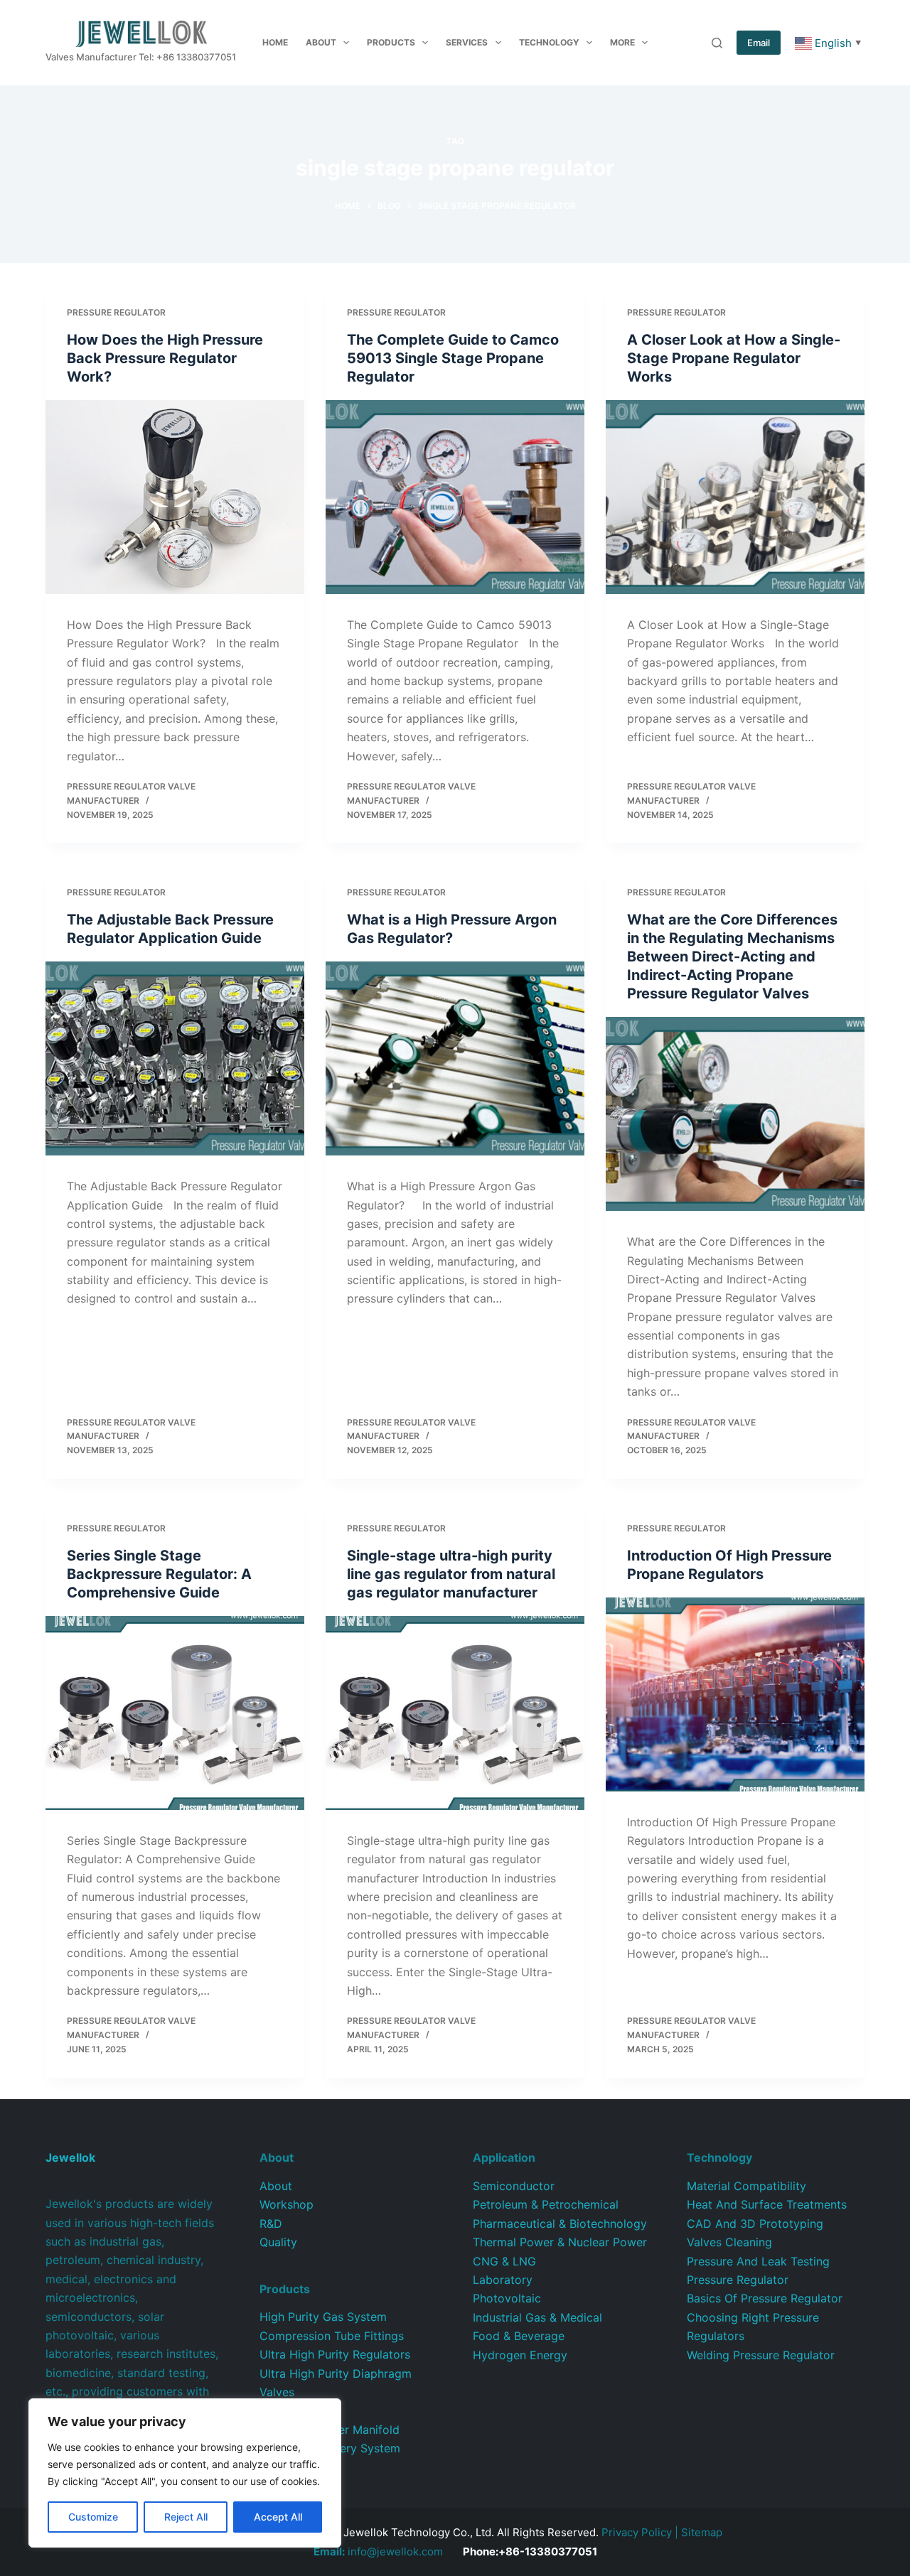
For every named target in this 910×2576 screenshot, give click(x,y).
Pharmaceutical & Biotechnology (560, 2224)
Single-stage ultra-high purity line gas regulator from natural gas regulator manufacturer (451, 1574)
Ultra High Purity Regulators (335, 2354)
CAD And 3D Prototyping (755, 2224)
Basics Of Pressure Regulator (765, 2298)
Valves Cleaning (729, 2242)
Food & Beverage (519, 2336)
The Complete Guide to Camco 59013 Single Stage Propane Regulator (453, 358)
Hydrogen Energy (520, 2355)
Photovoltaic (507, 2298)
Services (467, 42)
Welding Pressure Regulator (761, 2355)
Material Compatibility (746, 2186)
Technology (549, 42)
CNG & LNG (504, 2261)
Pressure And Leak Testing (758, 2261)
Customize (93, 2517)
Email (759, 43)
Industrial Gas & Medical (537, 2317)
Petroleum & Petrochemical (546, 2204)
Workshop (287, 2204)
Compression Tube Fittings (332, 2336)
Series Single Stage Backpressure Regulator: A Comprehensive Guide (159, 1574)
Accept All (278, 2517)
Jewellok (70, 2157)
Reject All (186, 2517)
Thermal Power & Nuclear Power (560, 2242)
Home (275, 42)
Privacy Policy (637, 2532)
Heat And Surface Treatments (767, 2204)
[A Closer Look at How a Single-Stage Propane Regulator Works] (735, 497)
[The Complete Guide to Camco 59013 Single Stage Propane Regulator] (455, 497)
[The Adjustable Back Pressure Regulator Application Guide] (175, 1058)
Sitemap (702, 2532)
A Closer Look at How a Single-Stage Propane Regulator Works (734, 358)
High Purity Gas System (323, 2317)
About (321, 42)
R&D (271, 2224)
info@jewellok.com (378, 2551)
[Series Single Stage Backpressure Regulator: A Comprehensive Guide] (175, 1713)
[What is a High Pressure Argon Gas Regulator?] (455, 1058)
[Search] (717, 43)
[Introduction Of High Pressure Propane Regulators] (735, 1694)
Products (391, 42)
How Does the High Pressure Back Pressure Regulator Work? (165, 358)
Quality (278, 2242)
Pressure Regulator (116, 312)
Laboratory (503, 2280)
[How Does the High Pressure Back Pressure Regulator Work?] (175, 497)
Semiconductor (514, 2186)
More (622, 42)
